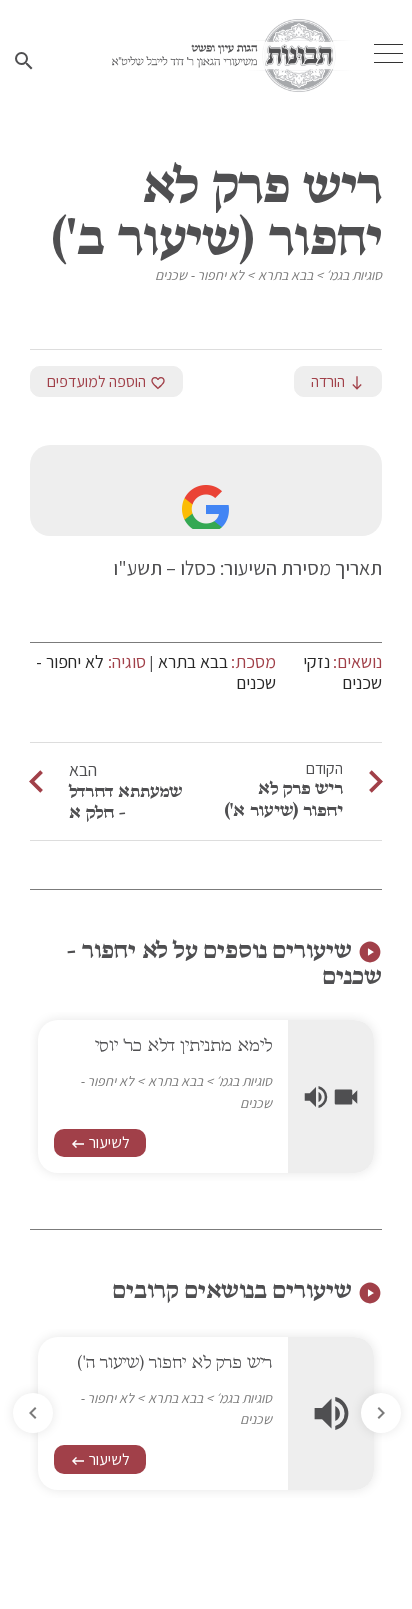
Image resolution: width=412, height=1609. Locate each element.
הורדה (338, 381)
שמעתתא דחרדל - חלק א (125, 802)
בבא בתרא (285, 275)
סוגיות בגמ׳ (354, 275)
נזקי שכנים (342, 672)
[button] (33, 1413)
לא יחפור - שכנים (199, 275)
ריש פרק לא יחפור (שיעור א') (283, 799)
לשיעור (100, 1142)
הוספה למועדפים (106, 381)
